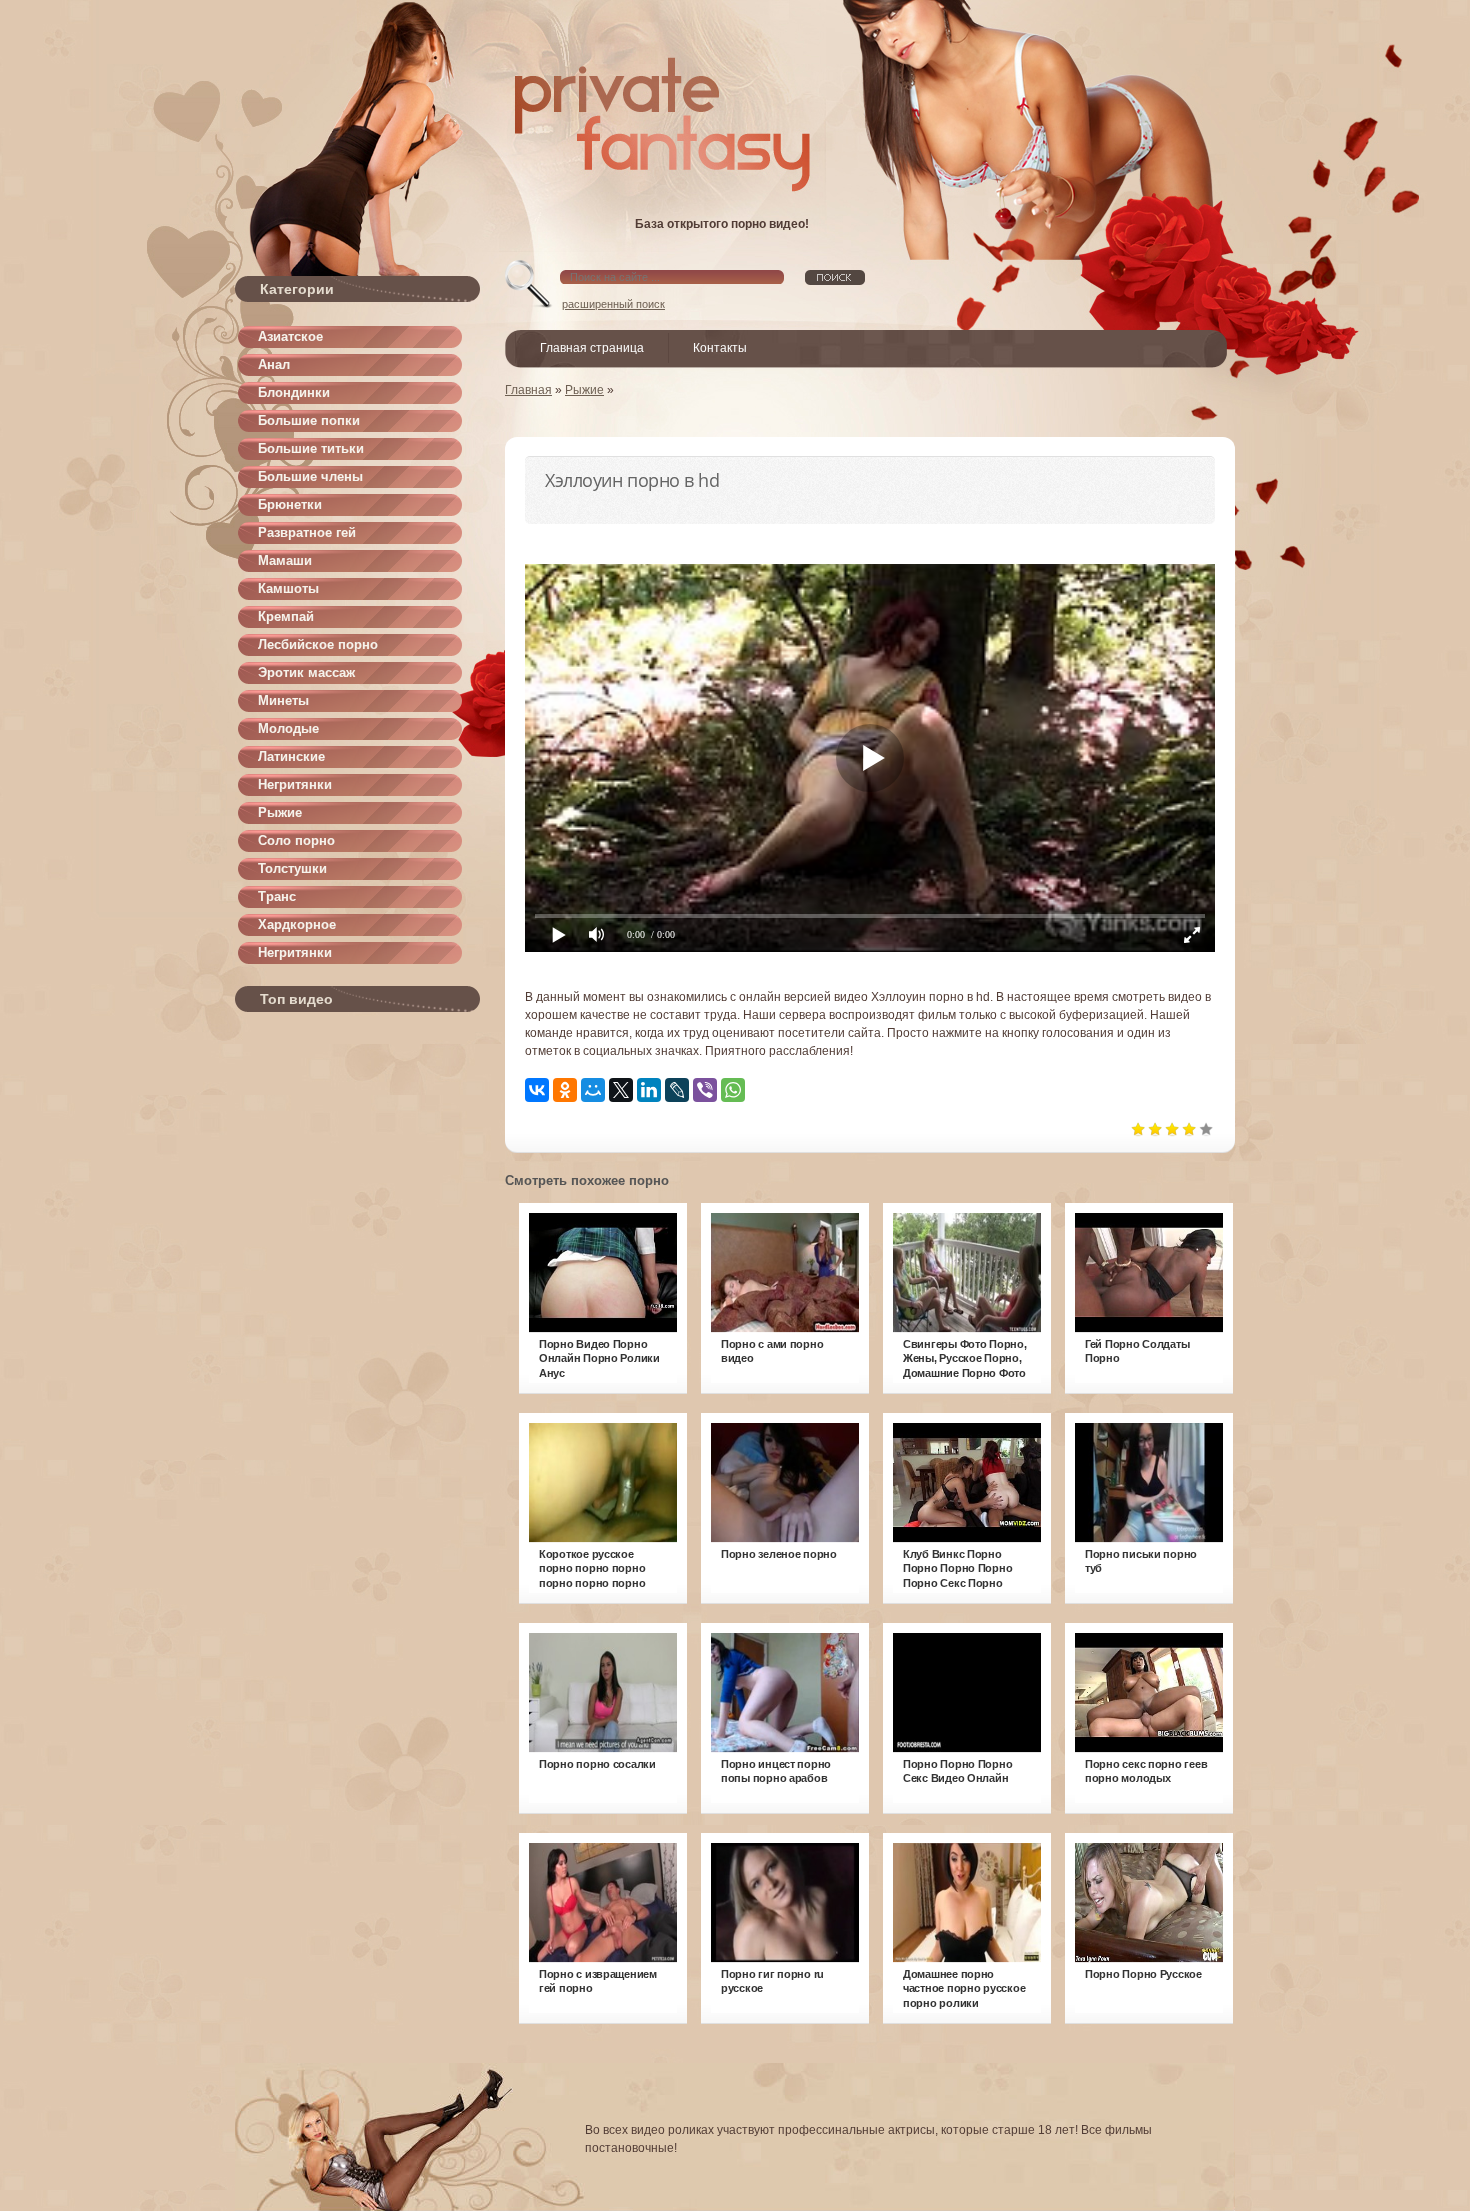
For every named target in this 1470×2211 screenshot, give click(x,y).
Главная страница (592, 348)
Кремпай (286, 616)
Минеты (283, 700)
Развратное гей (307, 532)
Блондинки (294, 392)
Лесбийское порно (318, 644)
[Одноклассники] (565, 1090)
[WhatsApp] (733, 1090)
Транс (277, 896)
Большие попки (309, 420)
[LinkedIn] (649, 1090)
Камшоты (288, 588)
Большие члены (310, 476)
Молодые (288, 728)
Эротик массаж (306, 672)
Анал (274, 364)
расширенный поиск (613, 304)
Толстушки (292, 868)
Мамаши (285, 560)
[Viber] (705, 1090)
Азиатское (290, 336)
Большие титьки (311, 448)
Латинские (291, 756)
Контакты (720, 348)
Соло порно (296, 840)
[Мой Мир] (593, 1090)
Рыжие (280, 812)
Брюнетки (290, 504)
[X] (621, 1090)
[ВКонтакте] (537, 1090)
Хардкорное (297, 924)
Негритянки (295, 784)
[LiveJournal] (677, 1090)
